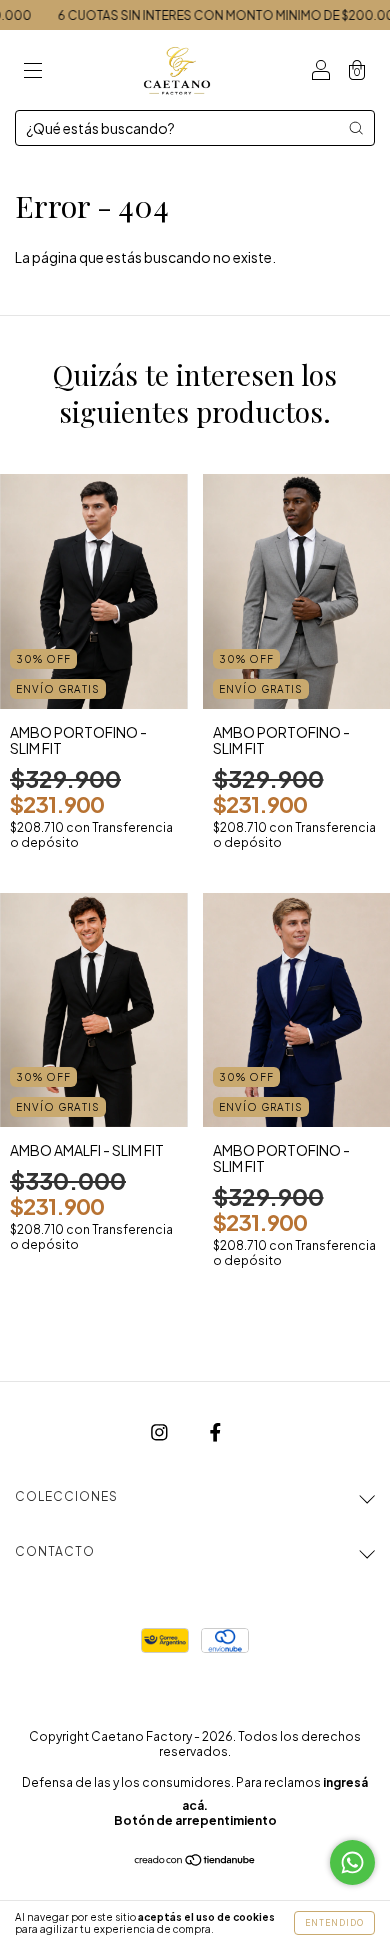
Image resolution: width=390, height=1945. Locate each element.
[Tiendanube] (195, 1861)
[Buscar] (356, 128)
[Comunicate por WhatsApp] (352, 1862)
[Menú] (33, 71)
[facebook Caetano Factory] (215, 1431)
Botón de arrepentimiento (195, 1820)
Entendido (334, 1923)
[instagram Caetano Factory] (160, 1431)
